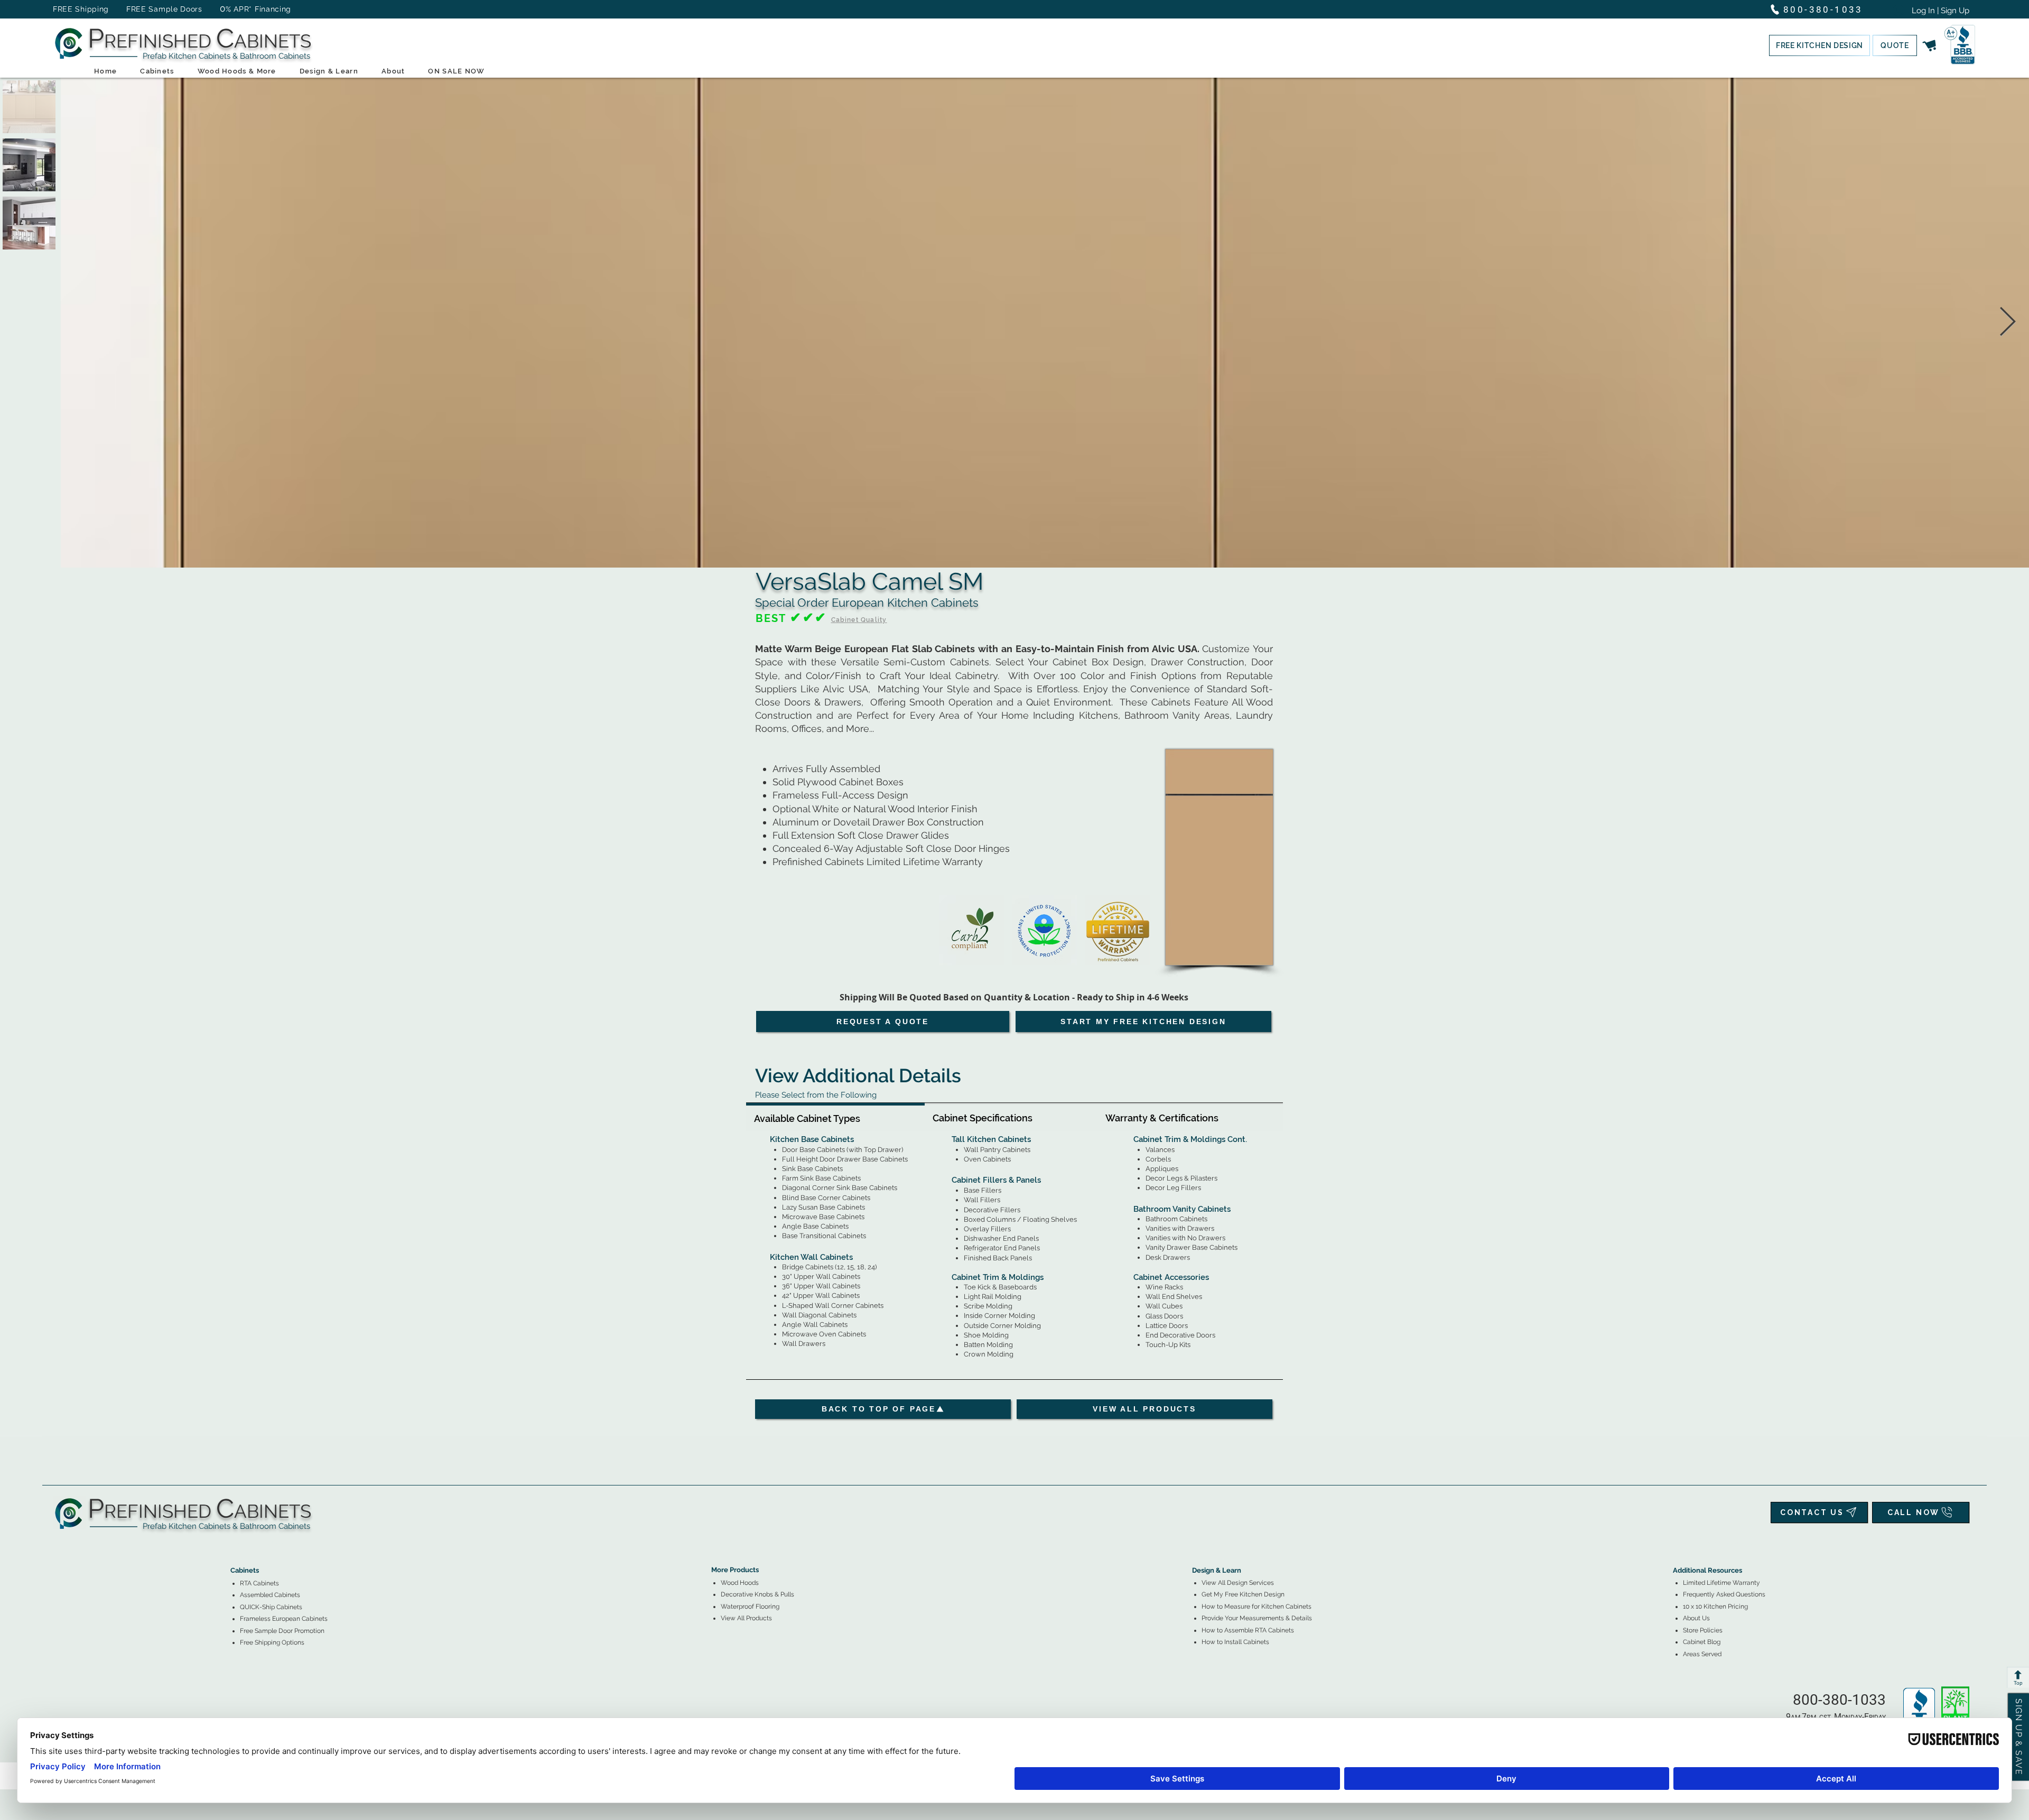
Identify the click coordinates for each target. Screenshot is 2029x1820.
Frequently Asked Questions (1724, 1594)
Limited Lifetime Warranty (1721, 1583)
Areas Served (1702, 1654)
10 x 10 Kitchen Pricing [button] (1715, 1607)
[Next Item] (2008, 323)
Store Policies (1703, 1630)
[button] (1819, 45)
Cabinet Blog (1702, 1642)
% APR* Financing (258, 9)
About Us (1696, 1618)
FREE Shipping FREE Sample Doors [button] (133, 9)
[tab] (835, 1117)
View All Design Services (1238, 1583)
